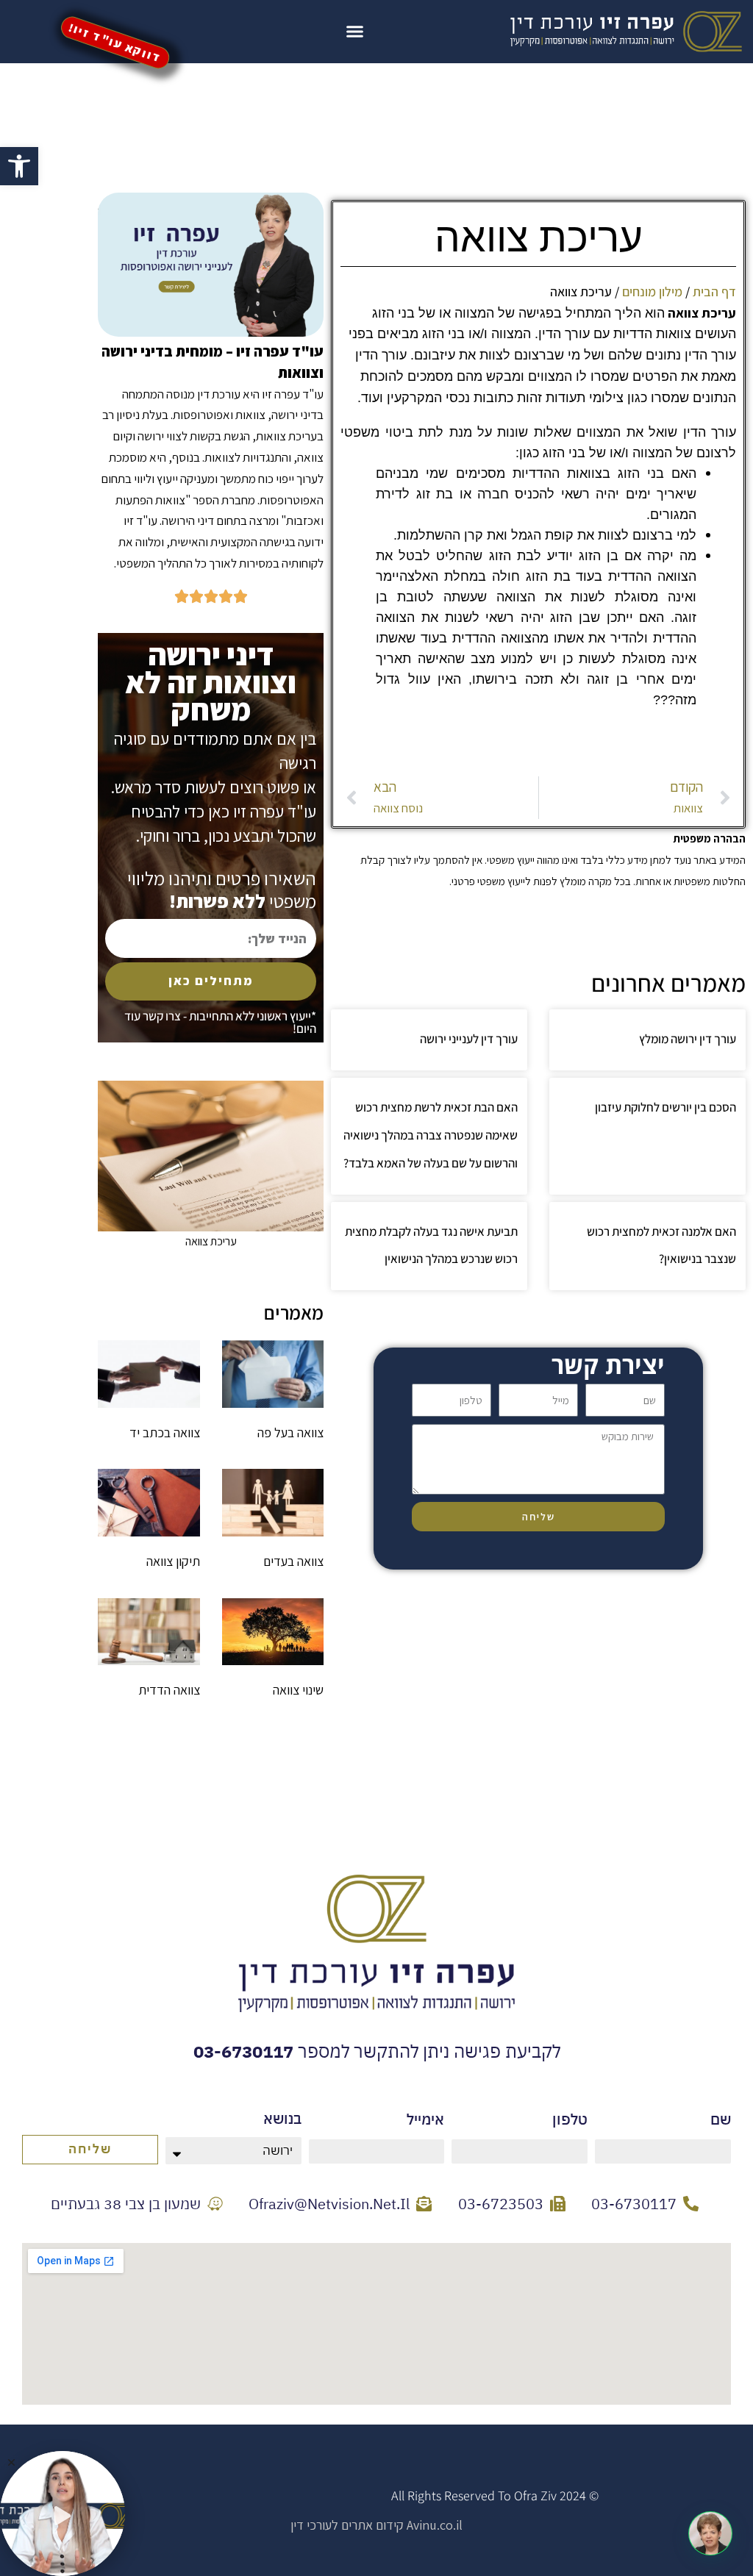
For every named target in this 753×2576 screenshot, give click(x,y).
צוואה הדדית (169, 1690)
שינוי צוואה (298, 1690)
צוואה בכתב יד (165, 1432)
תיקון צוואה (173, 1561)
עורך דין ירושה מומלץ (688, 1039)
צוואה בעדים (293, 1561)
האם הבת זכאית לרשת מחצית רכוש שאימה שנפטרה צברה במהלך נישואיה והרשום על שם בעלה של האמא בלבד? (431, 1135)
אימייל (425, 2119)
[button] (19, 166)
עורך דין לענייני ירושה (469, 1039)
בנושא (282, 2118)
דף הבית (714, 291)
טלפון (570, 2119)
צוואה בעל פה (290, 1432)
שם (721, 2119)
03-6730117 (243, 2051)
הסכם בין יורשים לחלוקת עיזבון (665, 1107)
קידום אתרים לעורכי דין (347, 2525)
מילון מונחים (652, 291)
